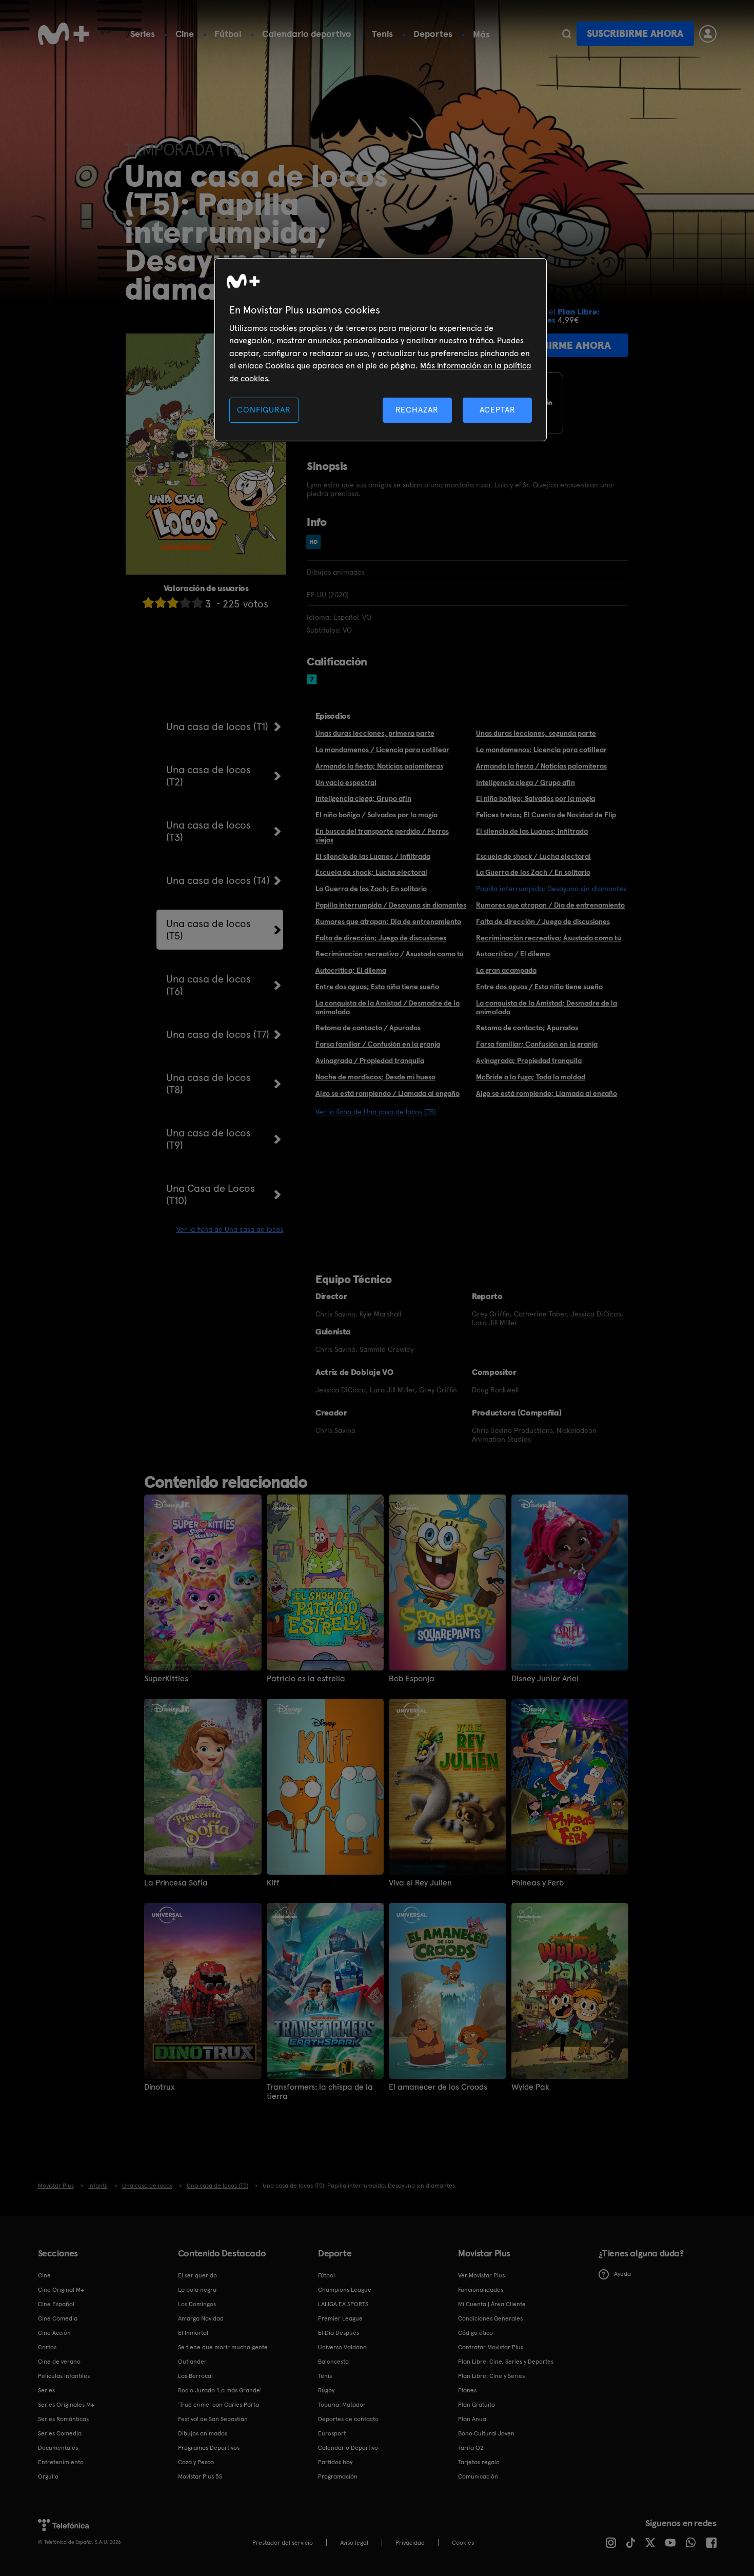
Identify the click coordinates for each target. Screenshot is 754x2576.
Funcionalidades (481, 2290)
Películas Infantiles (64, 2376)
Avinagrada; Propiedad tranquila (529, 1060)
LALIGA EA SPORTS (343, 2304)
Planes (467, 2390)
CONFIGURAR (264, 410)
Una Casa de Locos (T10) (211, 1194)
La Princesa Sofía (176, 1883)
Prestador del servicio (283, 2543)
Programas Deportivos (209, 2448)
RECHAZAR (417, 410)
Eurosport (332, 2433)
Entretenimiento (61, 2462)
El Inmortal (193, 2333)
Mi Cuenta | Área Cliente (492, 2304)
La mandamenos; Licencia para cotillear (541, 750)
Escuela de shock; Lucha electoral (371, 872)
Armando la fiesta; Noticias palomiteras (379, 766)
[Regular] (173, 603)
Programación (338, 2476)
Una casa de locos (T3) (209, 831)
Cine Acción (54, 2333)
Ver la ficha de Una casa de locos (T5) (376, 1112)
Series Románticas (63, 2419)
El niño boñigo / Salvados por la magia (376, 815)
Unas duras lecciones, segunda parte (536, 733)
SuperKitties (166, 1679)
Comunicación (478, 2476)
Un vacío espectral (346, 782)
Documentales (58, 2448)
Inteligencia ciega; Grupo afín (363, 798)
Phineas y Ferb (538, 1883)
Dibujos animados (203, 2433)
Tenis (382, 34)
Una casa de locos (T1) (217, 726)
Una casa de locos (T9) (209, 1139)
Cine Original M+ (61, 2290)
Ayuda (622, 2274)
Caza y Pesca (196, 2462)
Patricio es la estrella (306, 1679)
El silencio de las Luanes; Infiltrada (532, 831)
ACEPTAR (498, 410)
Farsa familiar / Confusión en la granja (378, 1044)
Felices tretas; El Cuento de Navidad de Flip (546, 815)
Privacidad (410, 2543)
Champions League (345, 2290)
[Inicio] (64, 34)
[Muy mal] (148, 603)
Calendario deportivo (307, 34)
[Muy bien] (197, 603)
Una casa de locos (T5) (209, 930)
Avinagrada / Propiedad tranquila (370, 1060)
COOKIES (463, 2543)
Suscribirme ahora (635, 34)
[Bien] (185, 603)
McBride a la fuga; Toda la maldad (531, 1077)
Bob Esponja (412, 1679)
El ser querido (197, 2275)
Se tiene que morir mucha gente (223, 2347)
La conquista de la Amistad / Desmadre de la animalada (388, 1007)
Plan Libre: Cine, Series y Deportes (506, 2362)
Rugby (326, 2390)
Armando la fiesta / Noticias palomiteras (541, 766)
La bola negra (197, 2290)
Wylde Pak (530, 2087)
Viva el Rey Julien (420, 1883)
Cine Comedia (58, 2318)
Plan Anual (473, 2419)
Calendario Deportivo (348, 2448)
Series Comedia (60, 2433)
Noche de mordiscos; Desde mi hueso (375, 1077)
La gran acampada (506, 970)
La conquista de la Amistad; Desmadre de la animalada (547, 1007)
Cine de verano (59, 2362)
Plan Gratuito (477, 2405)
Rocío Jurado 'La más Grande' (220, 2390)
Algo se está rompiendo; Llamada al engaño (547, 1093)
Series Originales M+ (66, 2405)
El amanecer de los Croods (438, 2087)
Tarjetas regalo (479, 2462)
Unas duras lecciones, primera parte (375, 733)
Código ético (475, 2333)
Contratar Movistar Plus (491, 2347)
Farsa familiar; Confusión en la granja (537, 1044)
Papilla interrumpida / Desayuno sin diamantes (391, 905)
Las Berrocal (195, 2376)
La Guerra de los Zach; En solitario (371, 889)
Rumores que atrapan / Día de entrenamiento (550, 905)
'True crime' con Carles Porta (219, 2405)
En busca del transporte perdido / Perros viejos (382, 835)
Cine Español (56, 2304)
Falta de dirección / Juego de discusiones (543, 921)
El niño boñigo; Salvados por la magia (535, 798)
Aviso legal (354, 2543)
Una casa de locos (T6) (209, 985)
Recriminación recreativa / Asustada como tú (390, 954)
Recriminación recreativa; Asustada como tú (549, 938)
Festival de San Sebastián (213, 2419)
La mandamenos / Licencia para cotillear (382, 750)
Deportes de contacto (348, 2419)
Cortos (47, 2347)
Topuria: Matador (342, 2405)
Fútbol (228, 34)
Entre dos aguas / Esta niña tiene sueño (539, 987)
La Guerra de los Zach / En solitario (533, 872)
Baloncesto (333, 2362)
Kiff (273, 1883)
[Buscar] (567, 34)
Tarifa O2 (471, 2448)
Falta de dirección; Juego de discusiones (381, 938)
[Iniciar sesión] (708, 34)
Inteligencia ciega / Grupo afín (525, 782)
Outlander (192, 2362)
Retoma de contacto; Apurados (527, 1028)
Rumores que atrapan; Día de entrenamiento (388, 921)
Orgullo (48, 2476)
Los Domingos (197, 2304)
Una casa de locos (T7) (218, 1034)
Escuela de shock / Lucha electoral (533, 856)
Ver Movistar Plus (481, 2275)
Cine (185, 34)
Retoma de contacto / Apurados (368, 1028)
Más (481, 34)
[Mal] (161, 603)
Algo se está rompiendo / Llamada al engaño (388, 1093)
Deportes (433, 34)
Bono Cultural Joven (486, 2433)
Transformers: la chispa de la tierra (320, 2092)
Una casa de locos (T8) (209, 1084)
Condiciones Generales (490, 2318)
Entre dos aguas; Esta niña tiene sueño (377, 987)
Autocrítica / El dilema (513, 954)
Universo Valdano (342, 2347)
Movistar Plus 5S (200, 2476)
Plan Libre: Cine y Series (491, 2376)
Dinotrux (159, 2087)
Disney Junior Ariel (545, 1679)
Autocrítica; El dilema (351, 970)
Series (143, 34)
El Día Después (339, 2333)
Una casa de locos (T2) (209, 776)
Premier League (340, 2318)
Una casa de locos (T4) (218, 880)
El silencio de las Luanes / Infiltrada (373, 856)
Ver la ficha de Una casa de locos (230, 1229)
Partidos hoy (335, 2462)
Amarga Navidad (201, 2318)
